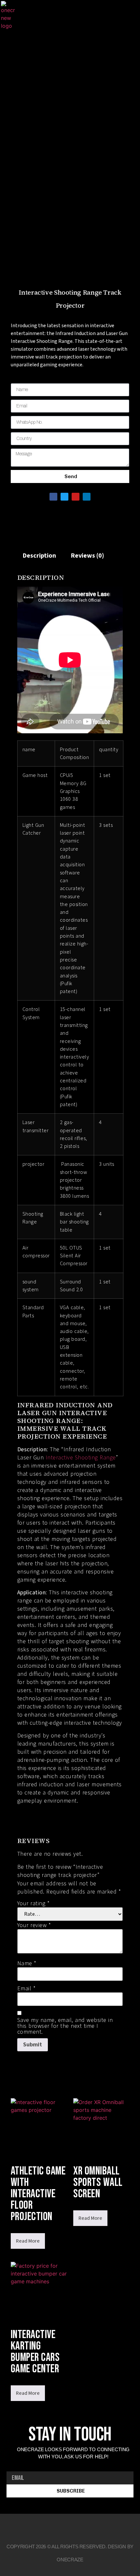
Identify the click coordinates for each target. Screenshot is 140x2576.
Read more (28, 2241)
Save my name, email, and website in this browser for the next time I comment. (65, 2026)
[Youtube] (60, 16)
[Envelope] (101, 2526)
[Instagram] (79, 16)
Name (27, 1964)
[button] (31, 15)
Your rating (34, 1904)
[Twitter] (64, 497)
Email (27, 1989)
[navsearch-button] (91, 15)
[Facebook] (50, 16)
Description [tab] (39, 556)
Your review (34, 1925)
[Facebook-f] (39, 2526)
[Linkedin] (69, 16)
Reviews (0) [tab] (87, 556)
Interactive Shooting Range (81, 1458)
